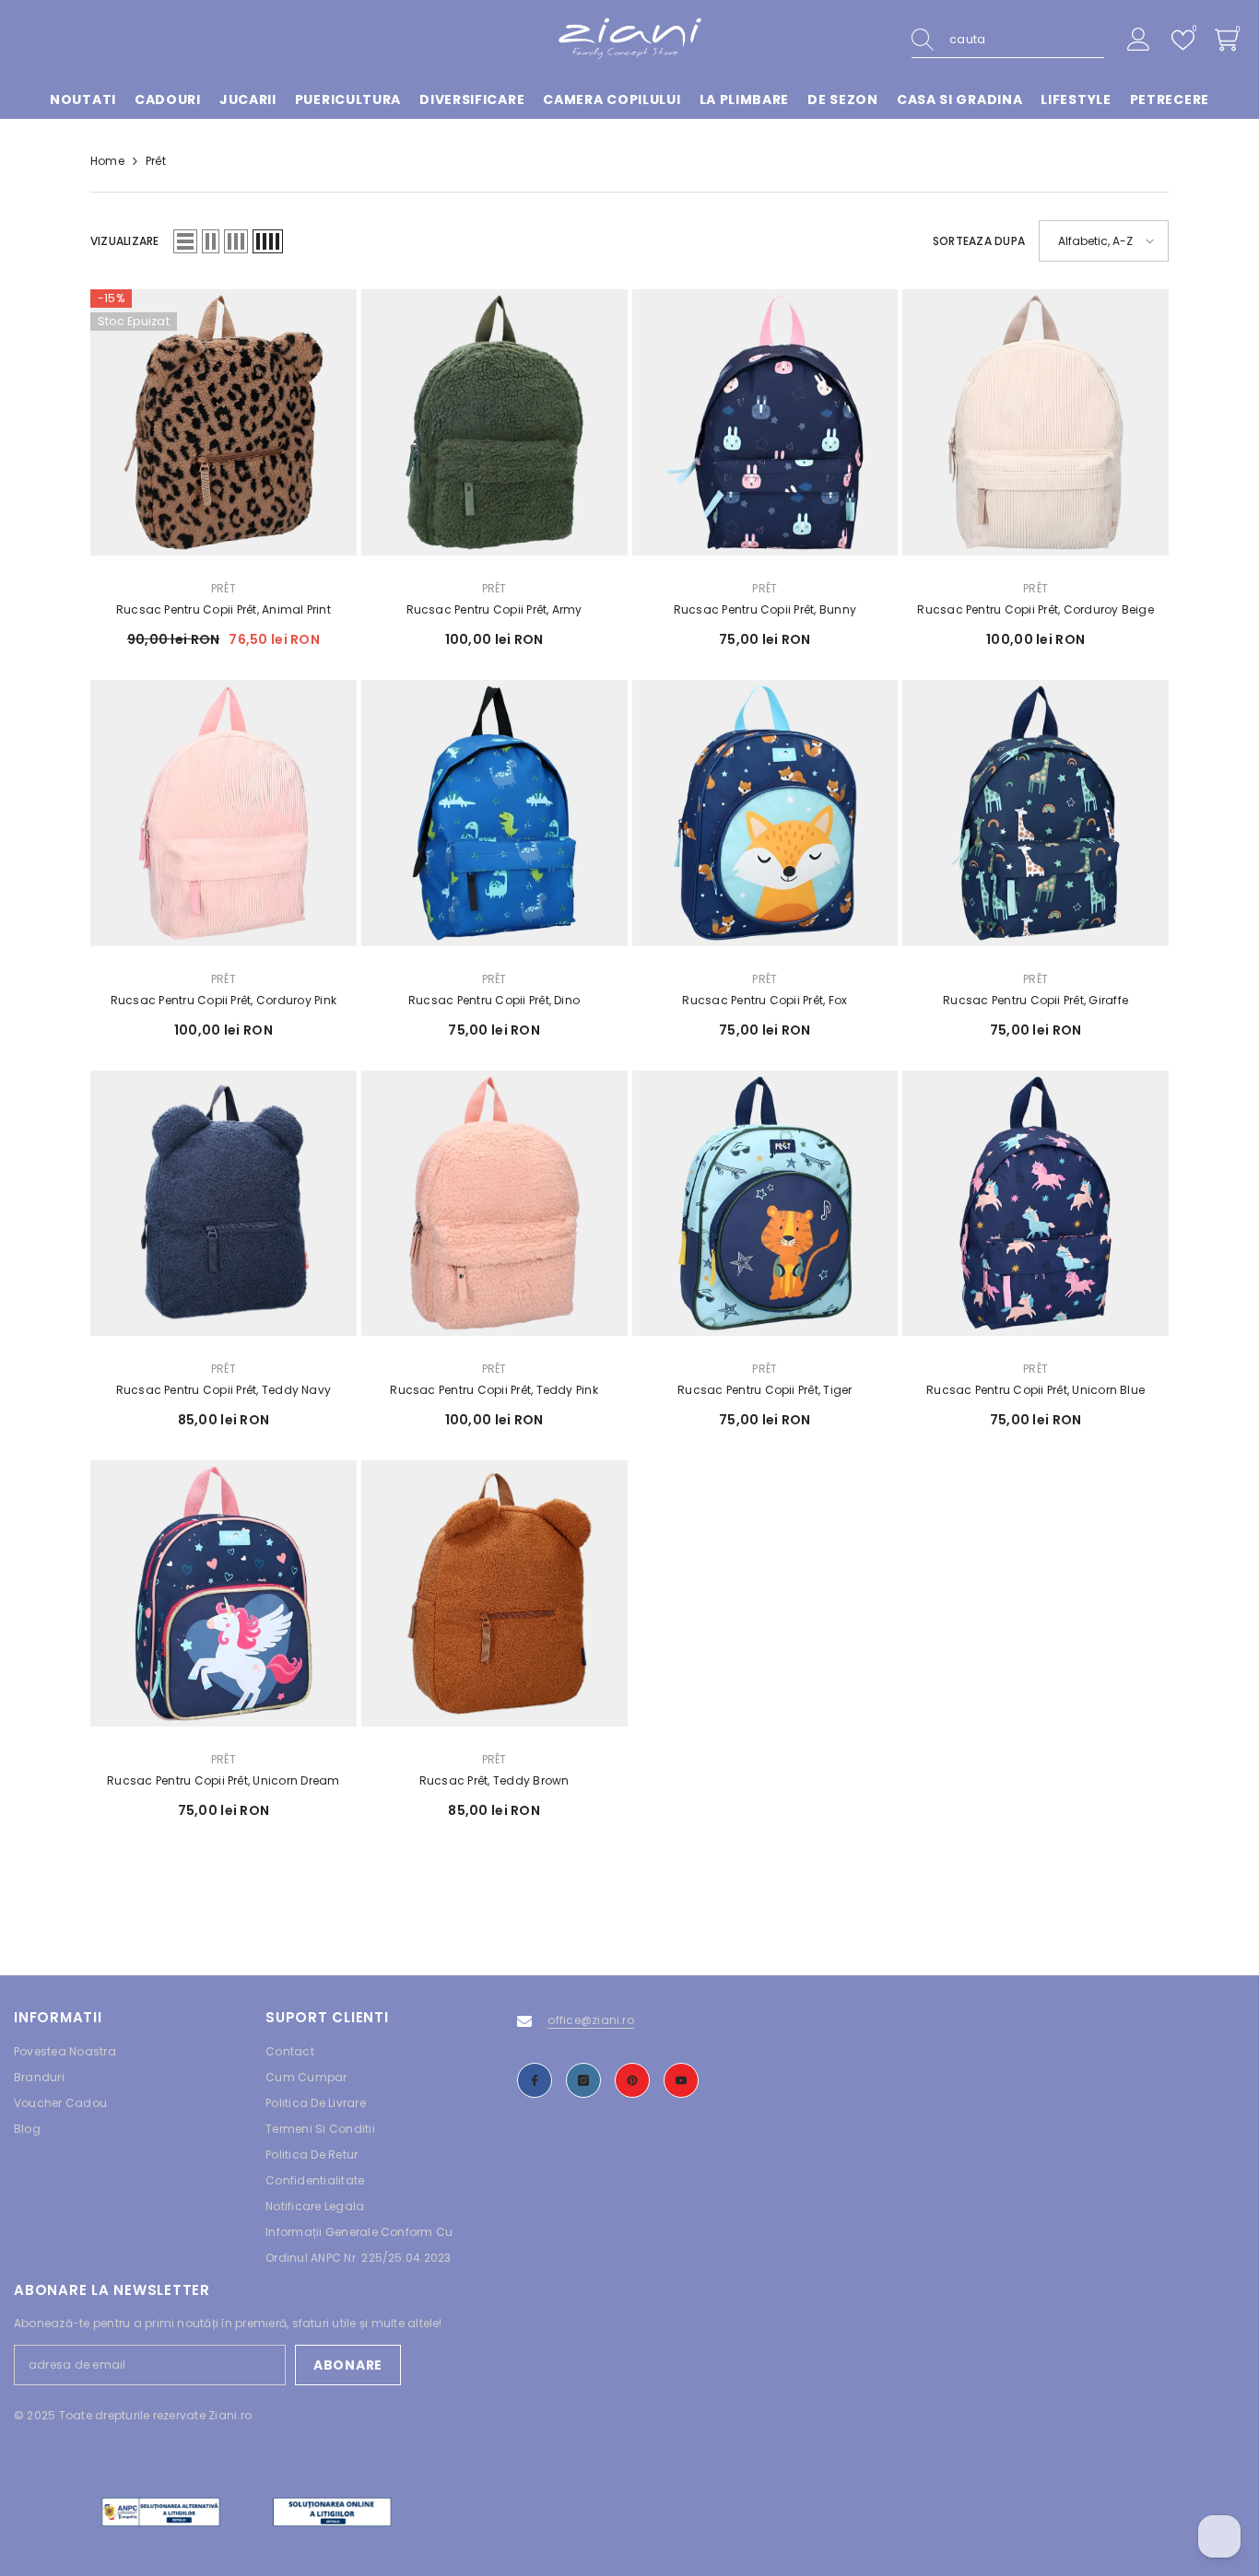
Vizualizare (125, 241)
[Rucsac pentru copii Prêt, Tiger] (765, 1204)
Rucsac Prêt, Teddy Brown (494, 1780)
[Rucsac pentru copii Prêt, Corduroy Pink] (224, 813)
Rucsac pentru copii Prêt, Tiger (765, 1390)
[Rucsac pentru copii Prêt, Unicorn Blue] (1035, 1204)
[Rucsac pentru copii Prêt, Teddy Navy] (224, 1204)
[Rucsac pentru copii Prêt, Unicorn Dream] (224, 1593)
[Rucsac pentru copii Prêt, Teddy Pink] (494, 1204)
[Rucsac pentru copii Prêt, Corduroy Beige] (1035, 422)
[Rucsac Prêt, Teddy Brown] (494, 1593)
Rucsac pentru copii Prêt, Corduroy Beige (1035, 609)
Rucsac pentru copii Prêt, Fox (765, 1000)
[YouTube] (681, 2080)
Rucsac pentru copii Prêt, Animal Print (224, 609)
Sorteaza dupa (979, 241)
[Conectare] (1139, 40)
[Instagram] (583, 2080)
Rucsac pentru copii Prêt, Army (494, 609)
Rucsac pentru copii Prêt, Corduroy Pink (224, 1000)
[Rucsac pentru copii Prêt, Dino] (494, 813)
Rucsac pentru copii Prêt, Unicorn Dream (223, 1780)
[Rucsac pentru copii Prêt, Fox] (765, 813)
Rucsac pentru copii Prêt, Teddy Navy (224, 1390)
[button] (185, 241)
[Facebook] (535, 2080)
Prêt (156, 161)
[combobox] (1027, 40)
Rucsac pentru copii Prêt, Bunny (765, 609)
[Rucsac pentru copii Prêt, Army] (494, 422)
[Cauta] (1008, 40)
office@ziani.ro (591, 2020)
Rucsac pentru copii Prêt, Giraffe (1035, 1000)
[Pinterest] (632, 2080)
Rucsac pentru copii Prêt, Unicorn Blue (1035, 1390)
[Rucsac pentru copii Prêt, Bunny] (765, 422)
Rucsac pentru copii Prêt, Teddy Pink (494, 1390)
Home (107, 161)
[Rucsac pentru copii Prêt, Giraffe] (1035, 813)
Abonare (348, 2365)
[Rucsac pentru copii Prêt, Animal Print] (224, 422)
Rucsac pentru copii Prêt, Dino (494, 1000)
